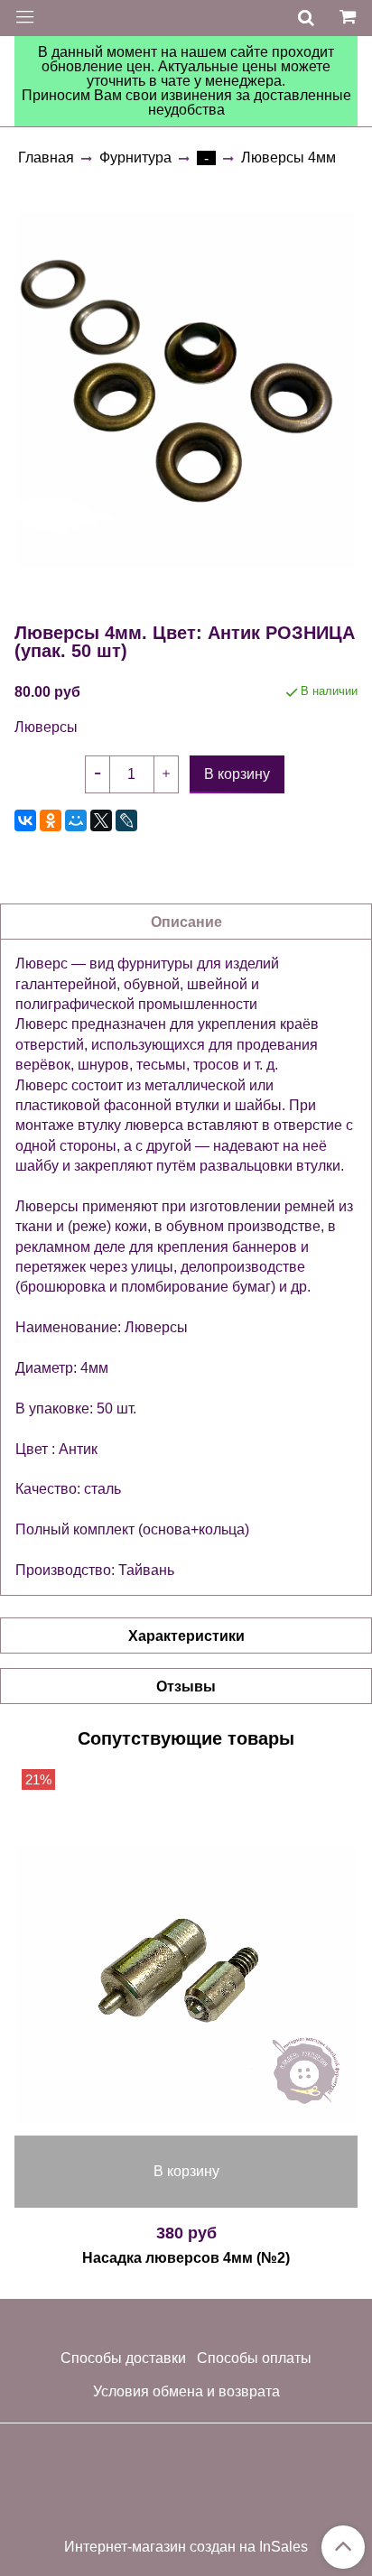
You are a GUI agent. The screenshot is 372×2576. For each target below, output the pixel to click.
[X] (101, 820)
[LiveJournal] (126, 820)
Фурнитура (135, 158)
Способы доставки (123, 2358)
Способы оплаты (254, 2358)
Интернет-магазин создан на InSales (186, 2547)
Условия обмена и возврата (186, 2391)
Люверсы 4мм (288, 158)
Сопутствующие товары (186, 1738)
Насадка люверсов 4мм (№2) (186, 2258)
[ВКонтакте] (25, 820)
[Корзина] (350, 18)
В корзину (186, 2171)
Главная (46, 158)
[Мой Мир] (76, 820)
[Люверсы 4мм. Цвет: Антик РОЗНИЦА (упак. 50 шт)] (186, 390)
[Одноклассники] (51, 820)
